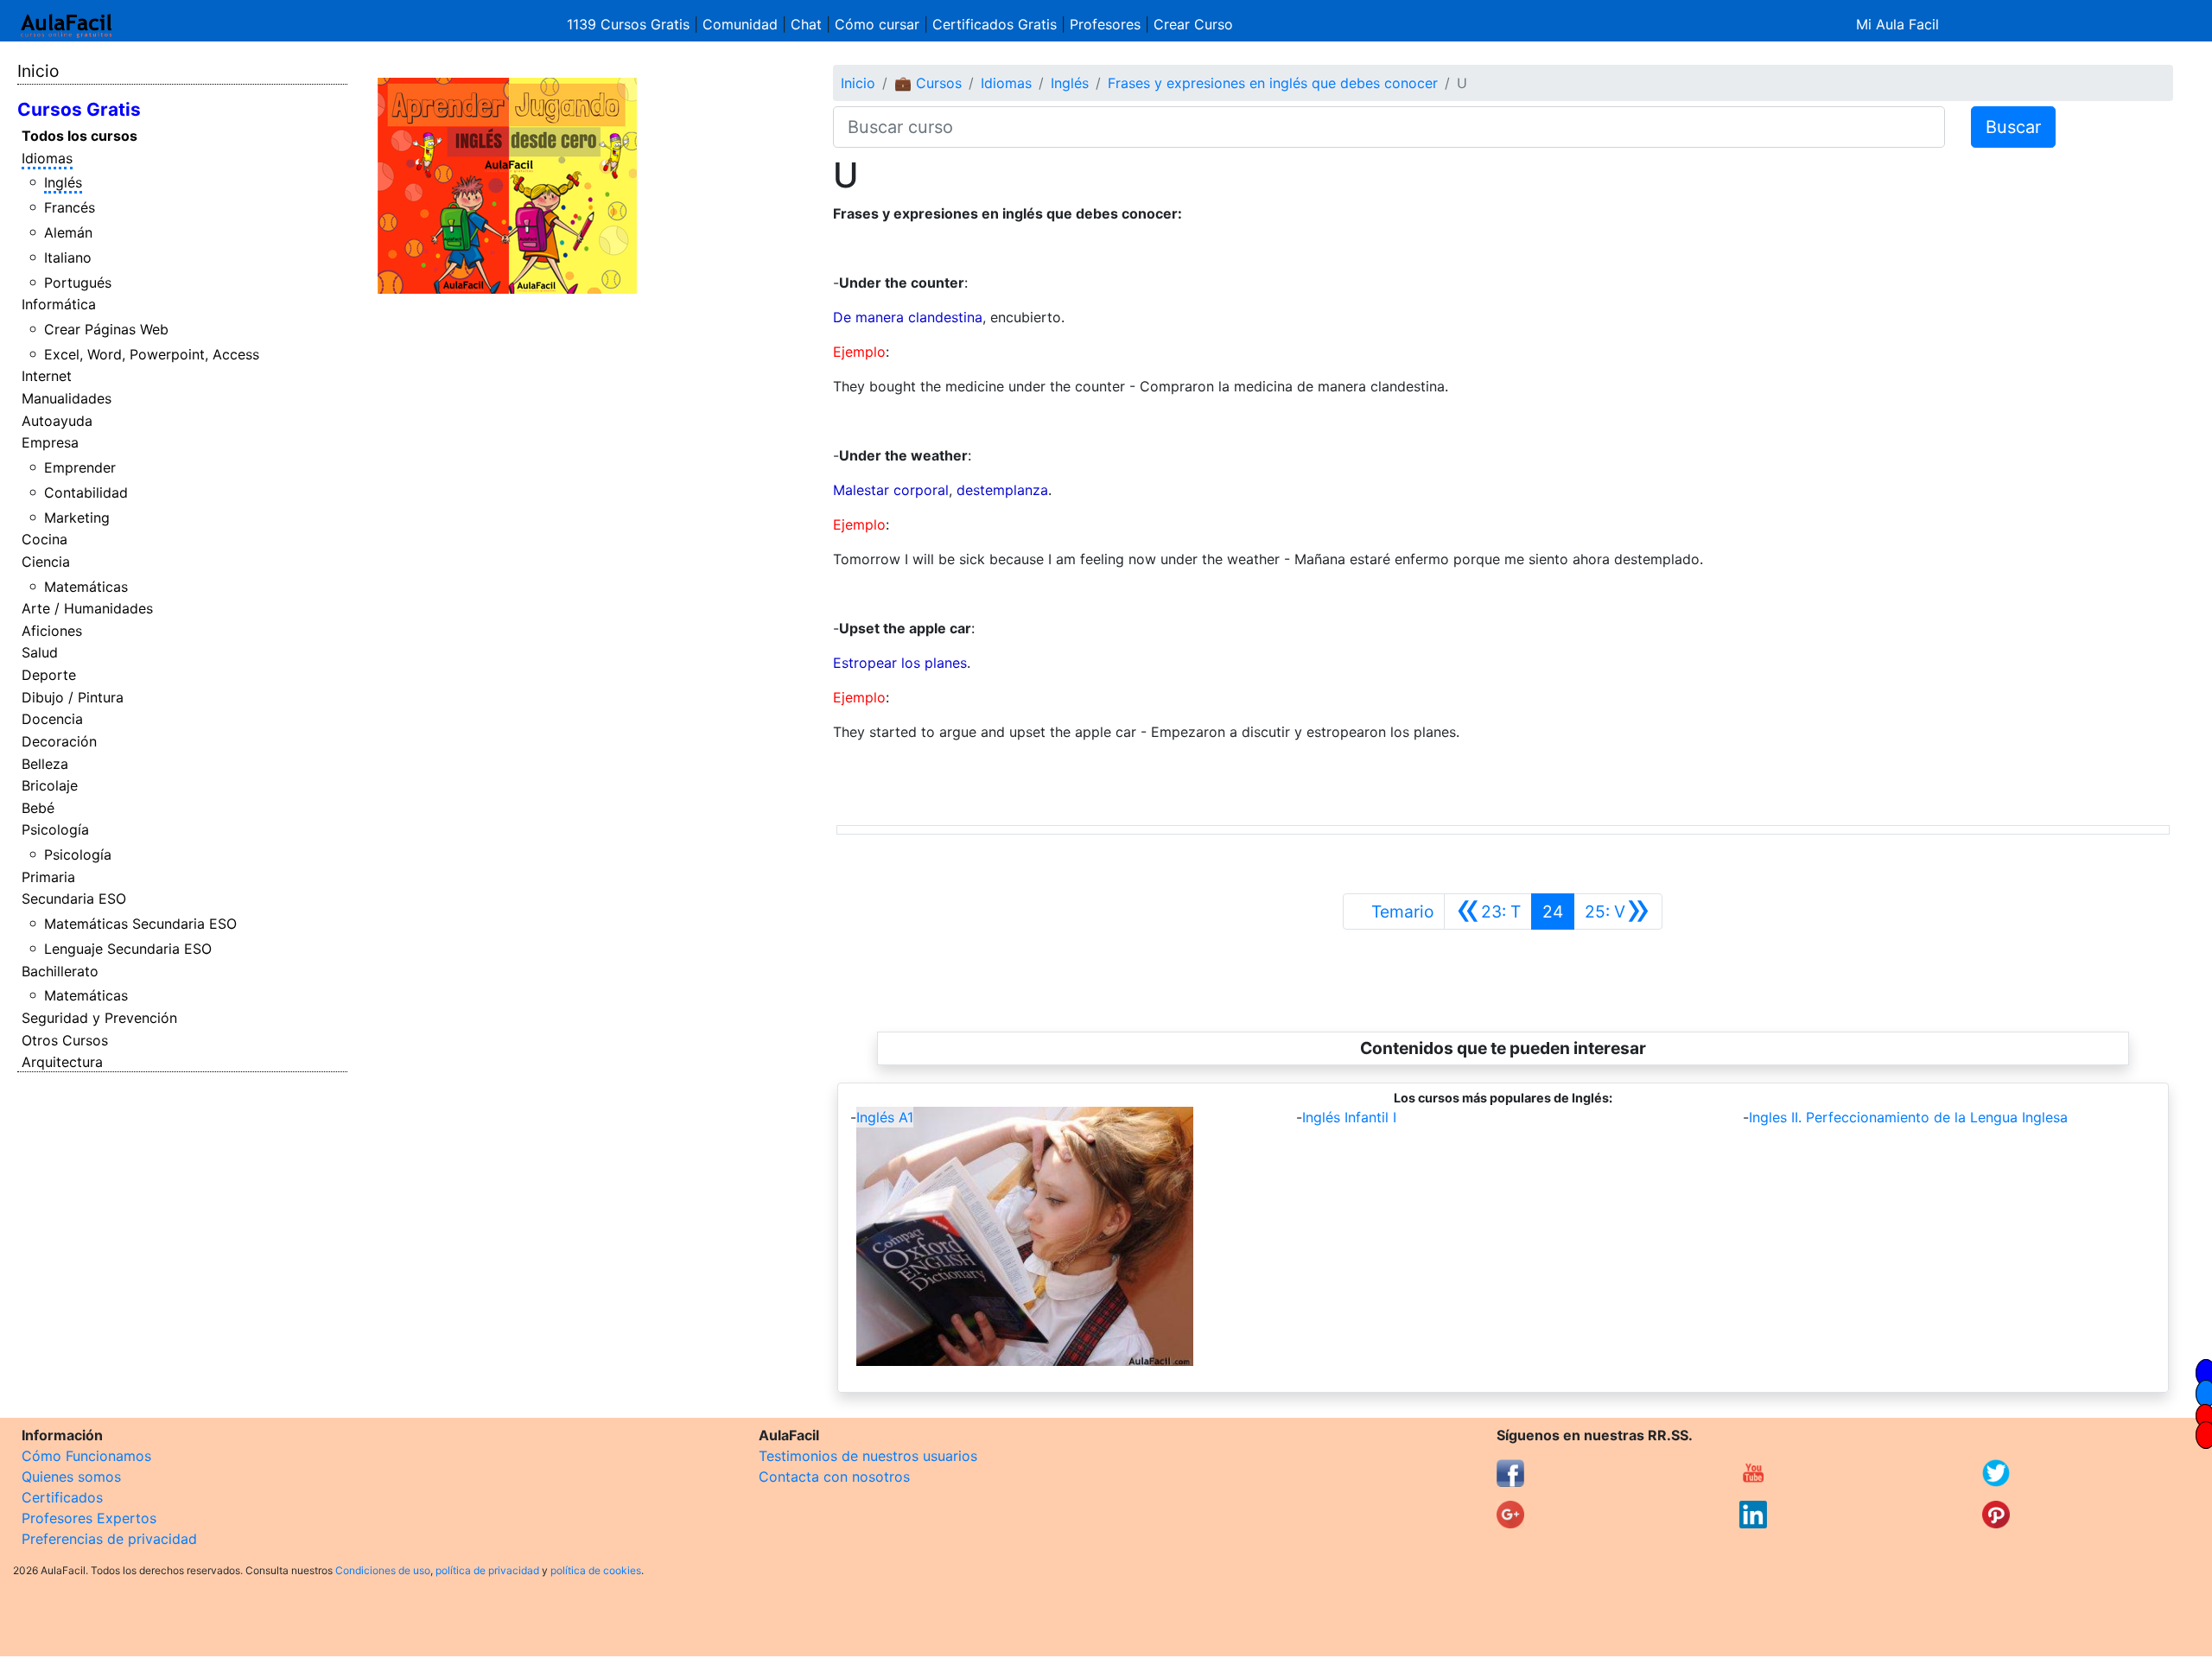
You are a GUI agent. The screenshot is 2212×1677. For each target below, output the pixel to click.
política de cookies (596, 1570)
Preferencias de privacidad (109, 1539)
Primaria (48, 877)
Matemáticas (86, 587)
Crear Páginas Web (106, 329)
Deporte (49, 675)
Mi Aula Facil (1897, 24)
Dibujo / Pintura (73, 697)
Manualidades (67, 398)
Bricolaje (50, 785)
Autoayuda (57, 421)
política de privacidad (487, 1570)
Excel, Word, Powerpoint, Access (152, 354)
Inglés (63, 182)
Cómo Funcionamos (86, 1456)
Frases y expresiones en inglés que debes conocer (1273, 83)
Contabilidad (86, 492)
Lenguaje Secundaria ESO (128, 949)
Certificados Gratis (995, 24)
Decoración (59, 741)
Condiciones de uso (383, 1570)
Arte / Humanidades (87, 608)
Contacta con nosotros (834, 1477)
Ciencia (46, 562)
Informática (59, 304)
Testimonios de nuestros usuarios (868, 1456)
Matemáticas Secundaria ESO (140, 924)
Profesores (1105, 24)
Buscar (2013, 127)
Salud (40, 652)
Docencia (52, 719)
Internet (47, 376)
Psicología (55, 829)
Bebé (38, 808)
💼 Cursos (928, 83)
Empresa (50, 442)
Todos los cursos (79, 136)
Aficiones (52, 631)
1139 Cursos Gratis (630, 24)
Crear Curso (1193, 24)
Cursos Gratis (79, 109)
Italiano (68, 257)
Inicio (38, 71)
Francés (70, 207)
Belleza (45, 764)
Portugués (78, 283)
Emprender (80, 467)
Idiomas (47, 158)
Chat (806, 24)
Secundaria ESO (74, 899)
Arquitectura (62, 1062)
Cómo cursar (877, 24)
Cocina (44, 539)
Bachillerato (60, 971)
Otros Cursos (65, 1040)
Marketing (77, 518)
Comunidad (740, 24)
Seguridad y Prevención (99, 1018)
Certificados (62, 1497)
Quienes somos (71, 1477)
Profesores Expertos (89, 1518)
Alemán (68, 232)
